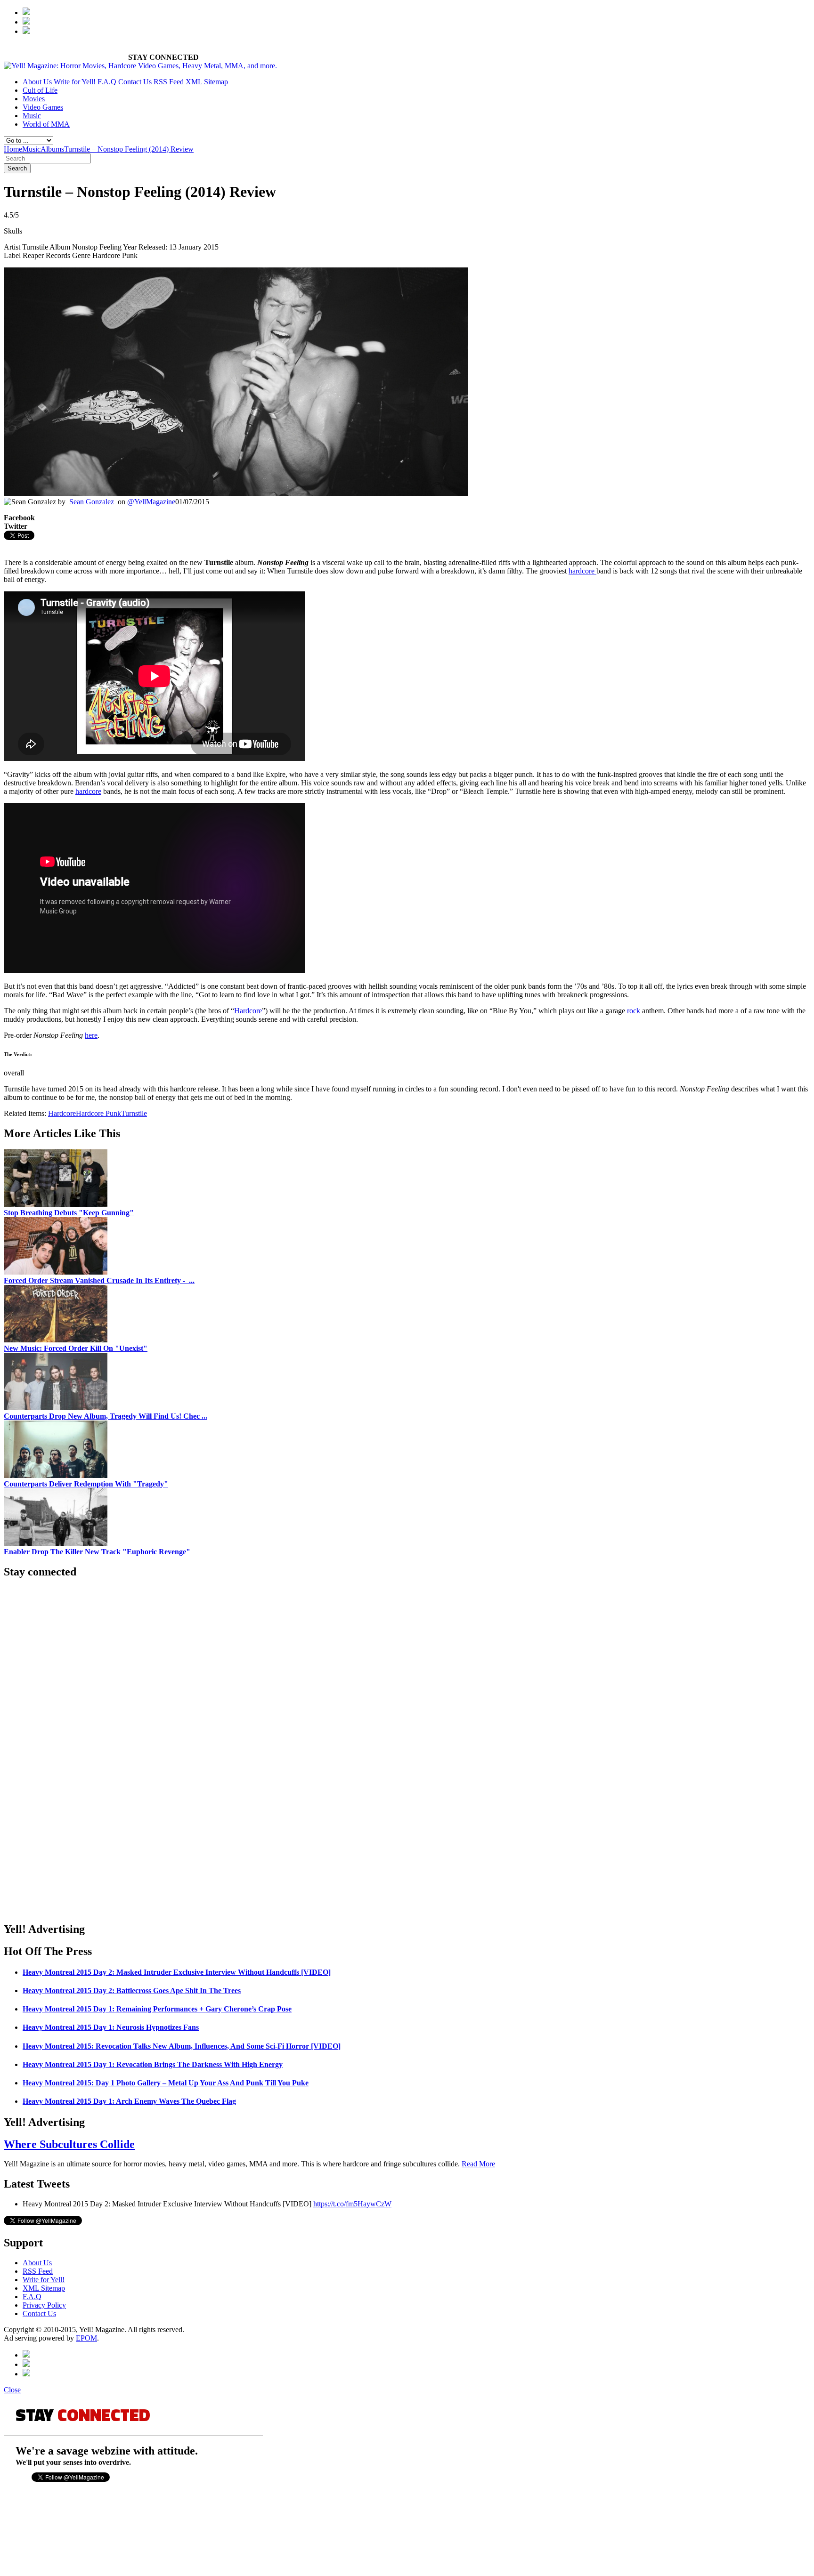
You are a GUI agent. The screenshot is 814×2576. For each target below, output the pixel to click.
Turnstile (134, 1113)
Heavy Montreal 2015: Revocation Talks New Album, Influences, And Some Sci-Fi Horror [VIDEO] (182, 2046)
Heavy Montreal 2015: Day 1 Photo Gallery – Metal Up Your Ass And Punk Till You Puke (166, 2083)
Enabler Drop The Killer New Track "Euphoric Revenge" (97, 1552)
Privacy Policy (44, 2305)
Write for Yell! (75, 82)
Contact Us (135, 82)
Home (13, 149)
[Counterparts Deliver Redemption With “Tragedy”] (56, 1475)
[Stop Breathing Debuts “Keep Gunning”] (56, 1204)
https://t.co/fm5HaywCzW (352, 2204)
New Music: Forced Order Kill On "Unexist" (76, 1348)
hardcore (582, 571)
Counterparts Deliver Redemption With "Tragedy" (86, 1484)
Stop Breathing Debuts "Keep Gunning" (69, 1213)
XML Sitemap (207, 82)
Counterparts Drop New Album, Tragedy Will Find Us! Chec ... (106, 1416)
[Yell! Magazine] (140, 66)
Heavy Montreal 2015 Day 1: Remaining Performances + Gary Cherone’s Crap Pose (157, 2009)
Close (12, 2390)
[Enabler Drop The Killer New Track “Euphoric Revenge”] (56, 1543)
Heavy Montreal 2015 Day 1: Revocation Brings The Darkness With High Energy (153, 2064)
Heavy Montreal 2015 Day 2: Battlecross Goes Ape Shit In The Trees (132, 1991)
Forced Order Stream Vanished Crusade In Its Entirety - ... (99, 1280)
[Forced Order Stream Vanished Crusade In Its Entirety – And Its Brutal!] (56, 1272)
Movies (34, 99)
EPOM (86, 2338)
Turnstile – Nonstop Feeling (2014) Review (129, 149)
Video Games (43, 107)
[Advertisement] (114, 545)
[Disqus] (407, 1794)
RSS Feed (169, 82)
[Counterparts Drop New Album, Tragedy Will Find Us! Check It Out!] (56, 1408)
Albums (52, 149)
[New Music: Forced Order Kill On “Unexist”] (56, 1340)
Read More (478, 2164)
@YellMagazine (151, 502)
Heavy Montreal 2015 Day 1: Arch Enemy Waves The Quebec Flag (129, 2101)
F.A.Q (107, 82)
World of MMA (46, 124)
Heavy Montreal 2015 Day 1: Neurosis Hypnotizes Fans (111, 2027)
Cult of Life (40, 90)
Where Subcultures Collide (69, 2144)
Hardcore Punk (98, 1113)
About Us (37, 82)
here (91, 1035)
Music (32, 116)
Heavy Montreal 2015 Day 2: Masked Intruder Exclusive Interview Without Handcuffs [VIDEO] (177, 1972)
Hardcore (248, 1011)
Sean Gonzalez (92, 502)
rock (634, 1011)
